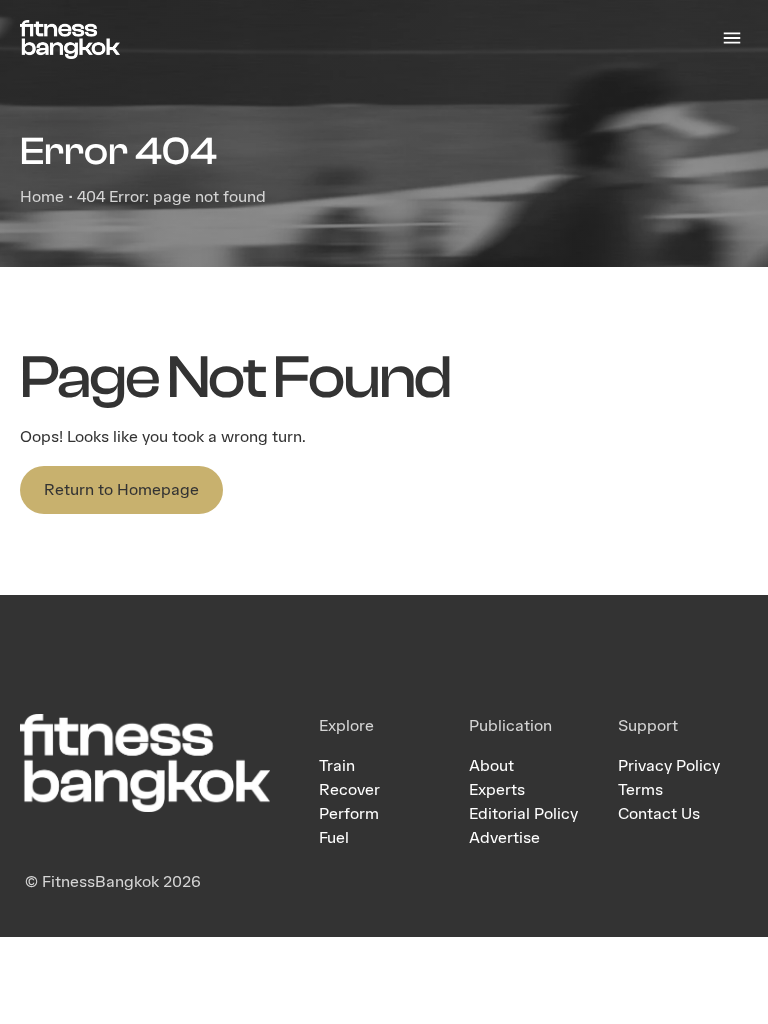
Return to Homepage (121, 489)
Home (42, 196)
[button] (731, 39)
